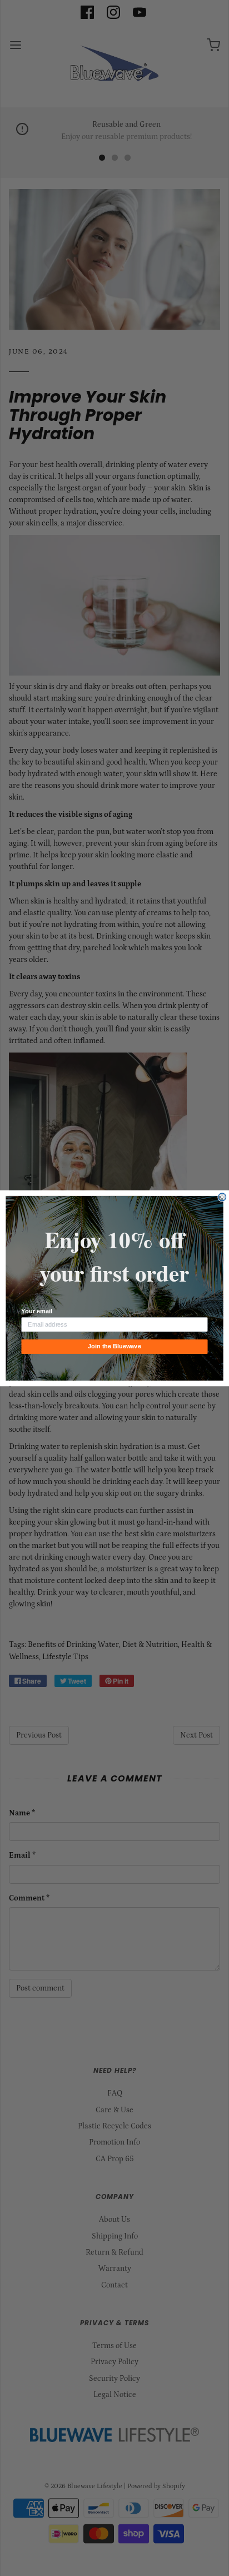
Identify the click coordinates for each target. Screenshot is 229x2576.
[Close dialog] (222, 1197)
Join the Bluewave (114, 1346)
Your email (36, 1311)
